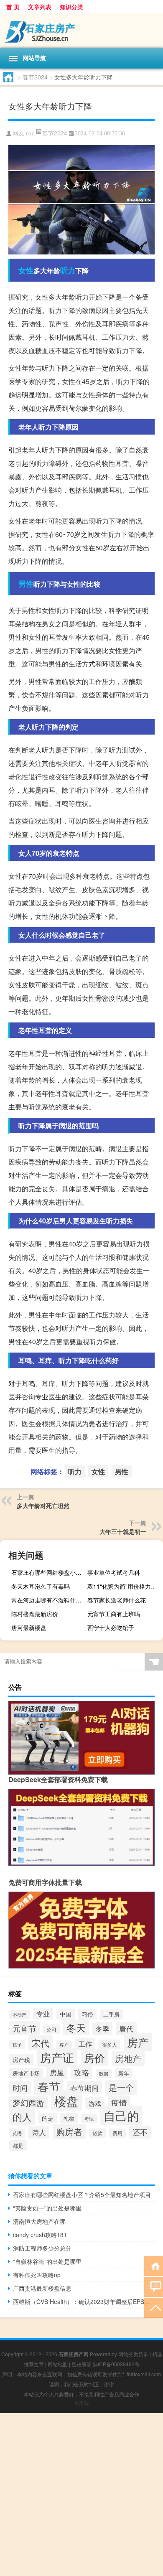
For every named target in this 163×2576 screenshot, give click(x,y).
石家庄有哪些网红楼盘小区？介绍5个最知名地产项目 (48, 1572)
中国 (66, 2014)
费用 (117, 2133)
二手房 (111, 2014)
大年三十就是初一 (123, 1531)
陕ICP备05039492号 (116, 2364)
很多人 (110, 2045)
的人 (22, 2116)
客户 (64, 2045)
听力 (68, 270)
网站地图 (58, 2364)
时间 (20, 2088)
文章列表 (40, 7)
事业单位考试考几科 (114, 1572)
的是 (48, 2118)
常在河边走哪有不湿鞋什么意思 (48, 1600)
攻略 (81, 2072)
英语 (17, 2133)
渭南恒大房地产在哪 (39, 2221)
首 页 (13, 7)
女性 (26, 270)
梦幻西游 (28, 2103)
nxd (30, 134)
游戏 (95, 2103)
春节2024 (35, 77)
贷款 (97, 2133)
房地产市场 (26, 2073)
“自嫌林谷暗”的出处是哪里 (47, 2261)
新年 (124, 2073)
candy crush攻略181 (40, 2235)
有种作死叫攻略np (37, 2275)
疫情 (119, 2102)
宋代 (41, 2043)
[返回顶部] (154, 2307)
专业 (43, 2014)
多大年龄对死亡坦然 (43, 1505)
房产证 (57, 2057)
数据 (104, 2074)
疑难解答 (81, 2364)
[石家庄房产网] (81, 31)
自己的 (121, 2116)
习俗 (87, 2014)
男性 (26, 584)
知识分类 (71, 7)
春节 (49, 2086)
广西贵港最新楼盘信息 (42, 2288)
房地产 (128, 2058)
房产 (138, 2042)
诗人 (39, 2132)
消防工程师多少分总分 (42, 2248)
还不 (140, 2132)
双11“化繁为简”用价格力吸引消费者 (124, 1586)
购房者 (69, 2131)
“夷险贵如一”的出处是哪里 (47, 2208)
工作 (85, 2044)
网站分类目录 (133, 2354)
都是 (18, 2145)
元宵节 (24, 2028)
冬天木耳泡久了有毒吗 (41, 1586)
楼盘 (66, 2100)
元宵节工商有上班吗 (114, 1614)
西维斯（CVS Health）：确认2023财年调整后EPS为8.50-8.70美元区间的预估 (84, 2301)
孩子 (17, 2045)
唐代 (126, 2028)
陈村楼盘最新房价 (35, 1614)
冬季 (102, 2029)
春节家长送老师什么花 (117, 1600)
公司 (51, 2029)
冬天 (76, 2027)
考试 (89, 2119)
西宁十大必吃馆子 (111, 1627)
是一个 (121, 2087)
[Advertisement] (81, 2495)
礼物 (69, 2118)
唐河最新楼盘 (29, 1627)
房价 (94, 2058)
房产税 (21, 2060)
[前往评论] (154, 2286)
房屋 (57, 2072)
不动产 (19, 2015)
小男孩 (81, 2403)
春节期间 (84, 2088)
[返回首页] (154, 2265)
